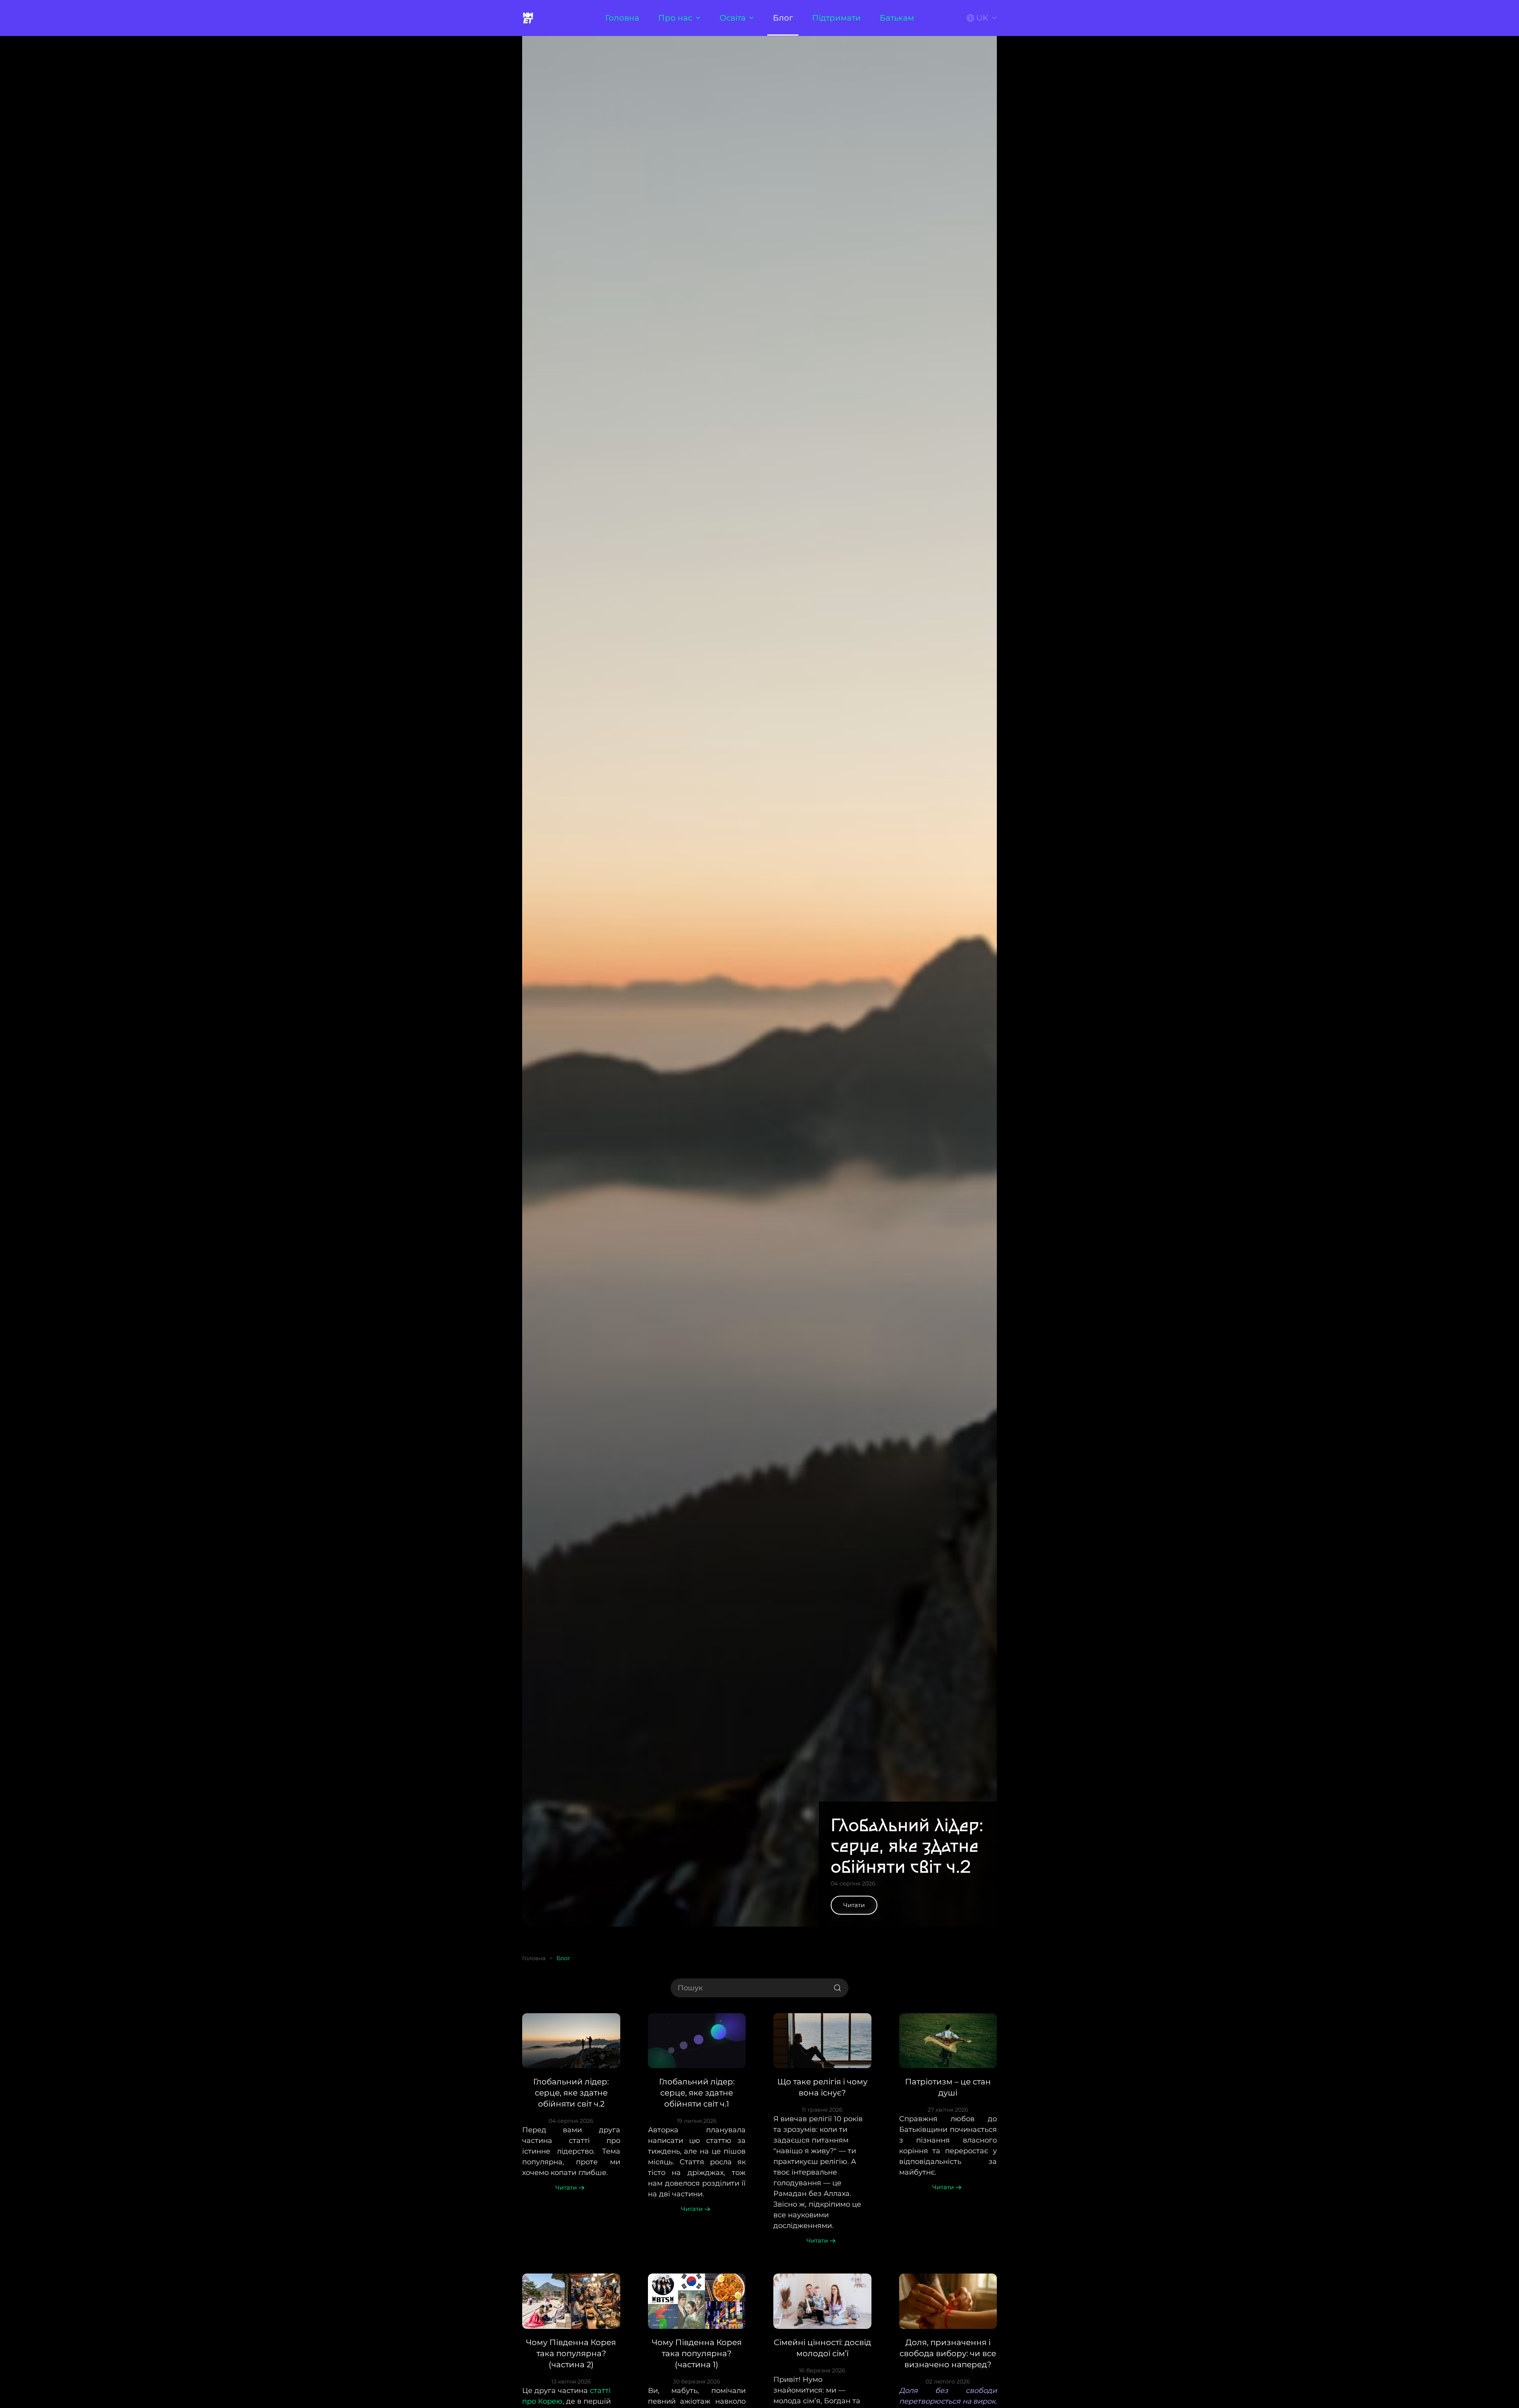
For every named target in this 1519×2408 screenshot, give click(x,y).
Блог (783, 18)
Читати (854, 1905)
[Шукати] (837, 1988)
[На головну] (529, 18)
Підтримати (836, 18)
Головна (622, 18)
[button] (982, 18)
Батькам (897, 18)
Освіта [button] (733, 18)
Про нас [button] (675, 18)
